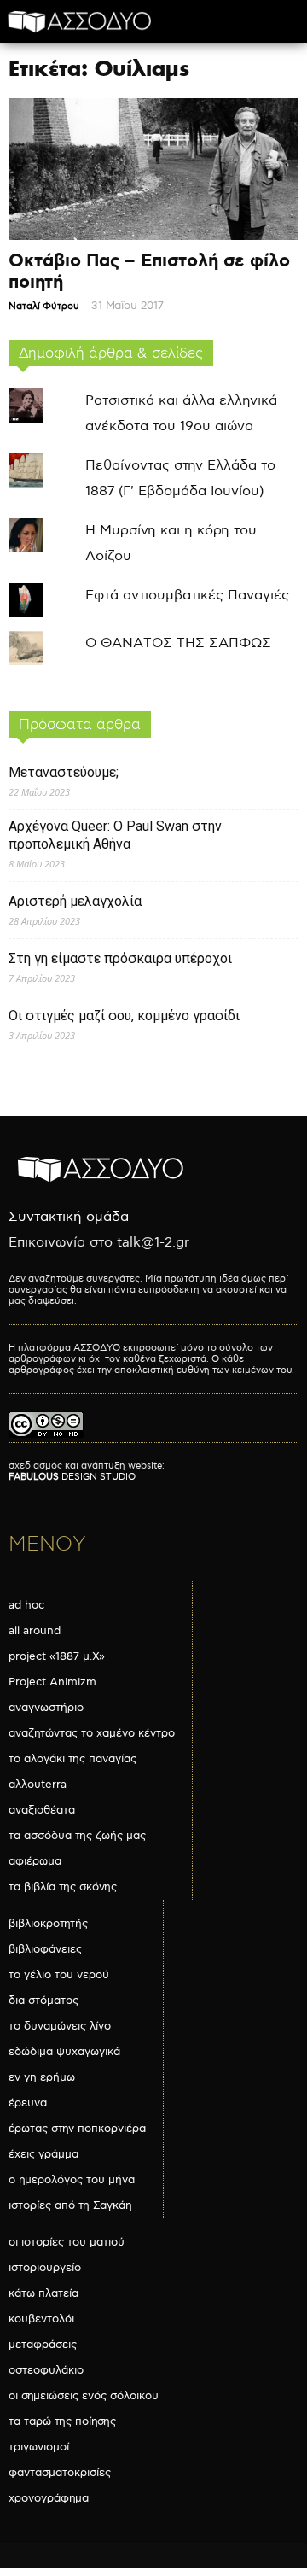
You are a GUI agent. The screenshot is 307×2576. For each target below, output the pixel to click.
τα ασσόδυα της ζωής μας (77, 1836)
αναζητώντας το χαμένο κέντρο (92, 1733)
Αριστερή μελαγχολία (75, 901)
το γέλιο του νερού (59, 1975)
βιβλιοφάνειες (45, 1949)
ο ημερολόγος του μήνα (72, 2180)
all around (35, 1631)
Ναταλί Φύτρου (44, 306)
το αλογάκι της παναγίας (72, 1759)
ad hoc (26, 1605)
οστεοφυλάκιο (46, 2370)
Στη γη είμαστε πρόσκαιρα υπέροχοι (120, 958)
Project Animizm (52, 1682)
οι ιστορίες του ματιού (67, 2242)
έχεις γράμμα (43, 2154)
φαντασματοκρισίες (60, 2473)
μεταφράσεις (43, 2345)
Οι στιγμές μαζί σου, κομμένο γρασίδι (124, 1016)
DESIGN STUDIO (72, 1477)
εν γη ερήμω (42, 2077)
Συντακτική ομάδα (69, 1217)
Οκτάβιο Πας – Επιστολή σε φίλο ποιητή (149, 272)
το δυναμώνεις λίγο (60, 2026)
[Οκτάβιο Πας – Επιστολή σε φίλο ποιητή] (153, 169)
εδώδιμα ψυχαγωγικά (64, 2052)
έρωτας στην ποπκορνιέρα (77, 2129)
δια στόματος (43, 2001)
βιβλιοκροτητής (48, 1924)
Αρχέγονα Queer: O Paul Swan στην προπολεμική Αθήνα (115, 835)
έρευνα (28, 2103)
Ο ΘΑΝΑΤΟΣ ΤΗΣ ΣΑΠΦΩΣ (178, 643)
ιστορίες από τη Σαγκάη (70, 2205)
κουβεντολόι (41, 2319)
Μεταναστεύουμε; (64, 772)
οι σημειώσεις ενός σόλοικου (84, 2396)
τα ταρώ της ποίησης (62, 2421)
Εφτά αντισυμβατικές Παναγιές (187, 596)
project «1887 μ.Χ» (57, 1656)
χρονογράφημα (49, 2498)
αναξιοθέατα (42, 1810)
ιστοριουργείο (45, 2268)
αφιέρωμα (35, 1861)
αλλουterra (38, 1785)
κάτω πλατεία (43, 2293)
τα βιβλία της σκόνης (63, 1887)
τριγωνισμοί (39, 2447)
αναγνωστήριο (46, 1708)
